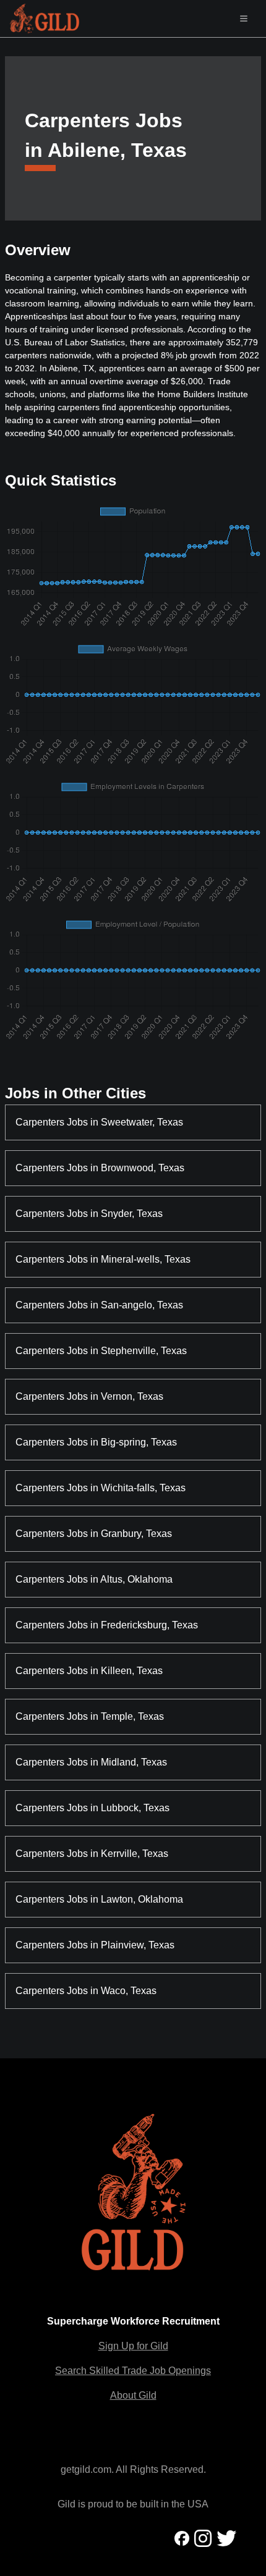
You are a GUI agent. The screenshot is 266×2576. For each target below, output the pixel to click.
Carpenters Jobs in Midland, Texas (91, 1762)
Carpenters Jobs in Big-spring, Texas (96, 1442)
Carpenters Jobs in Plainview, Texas (95, 1945)
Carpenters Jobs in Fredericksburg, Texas (107, 1625)
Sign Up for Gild (133, 2346)
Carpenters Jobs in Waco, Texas (86, 1991)
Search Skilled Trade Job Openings (133, 2371)
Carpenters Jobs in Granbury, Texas (94, 1534)
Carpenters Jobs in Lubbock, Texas (92, 1808)
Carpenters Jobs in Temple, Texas (90, 1716)
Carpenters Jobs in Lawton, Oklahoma (99, 1899)
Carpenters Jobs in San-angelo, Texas (99, 1305)
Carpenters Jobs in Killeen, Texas (89, 1671)
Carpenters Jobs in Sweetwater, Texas (99, 1122)
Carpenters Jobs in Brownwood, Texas (100, 1168)
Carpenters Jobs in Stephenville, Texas (101, 1351)
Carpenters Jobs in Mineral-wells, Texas (103, 1259)
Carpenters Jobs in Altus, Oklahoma (94, 1579)
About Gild (133, 2395)
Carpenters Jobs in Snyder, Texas (89, 1214)
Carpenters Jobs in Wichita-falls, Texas (101, 1488)
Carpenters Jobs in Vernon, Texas (89, 1396)
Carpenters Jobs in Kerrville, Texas (92, 1854)
